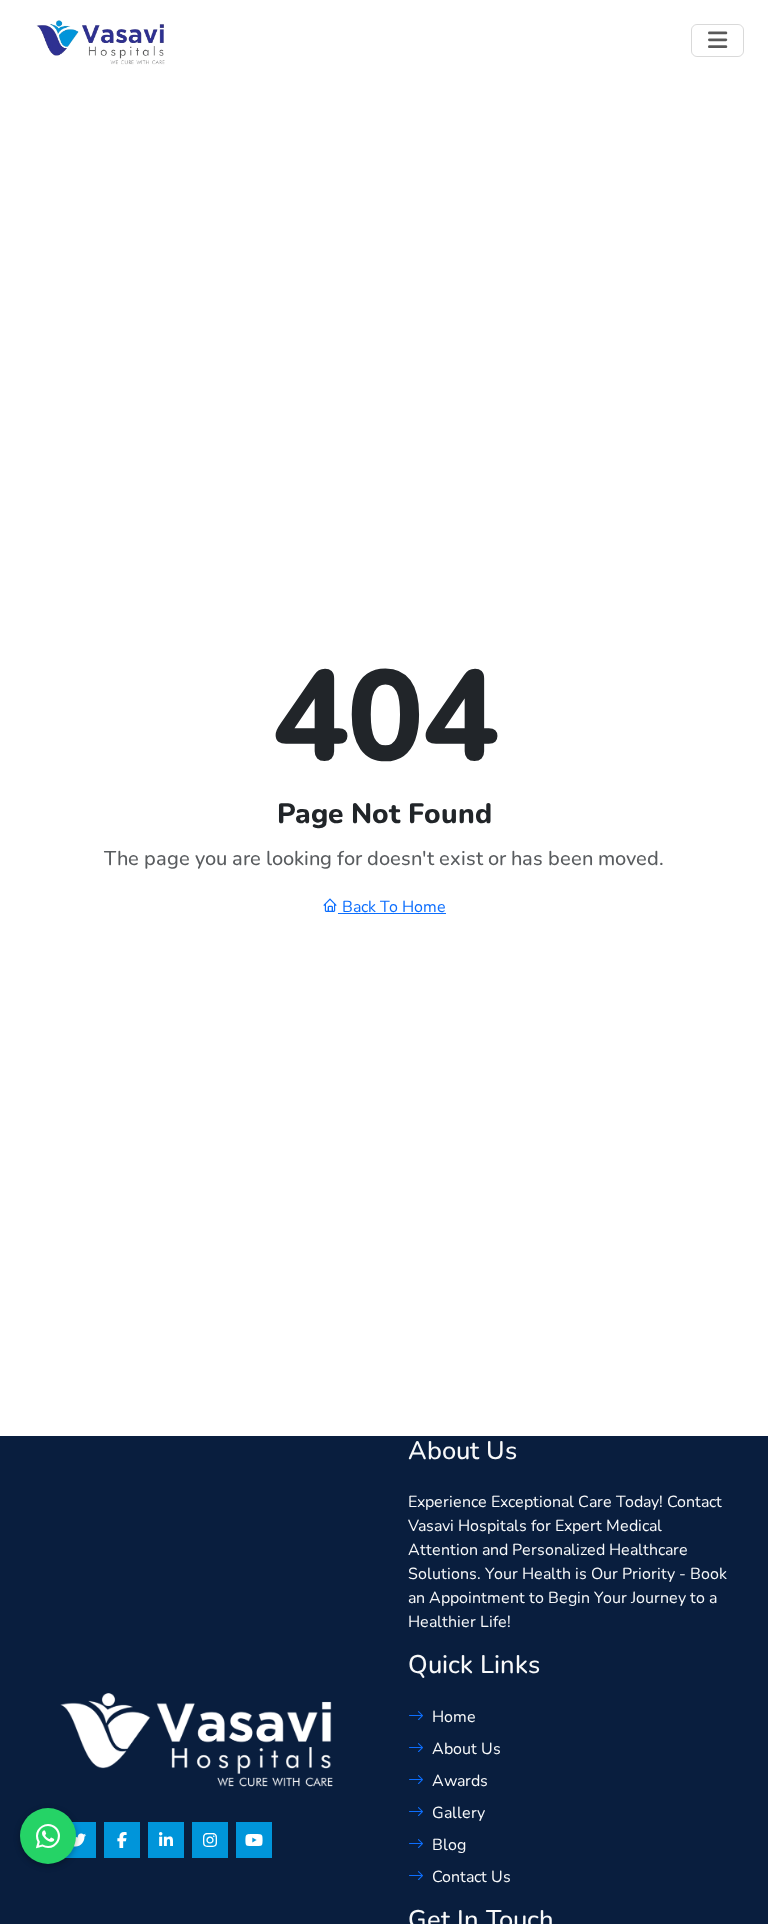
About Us (466, 1749)
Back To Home (392, 907)
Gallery (458, 1813)
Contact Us (471, 1877)
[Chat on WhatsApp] (48, 1836)
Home (454, 1717)
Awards (460, 1781)
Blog (449, 1845)
